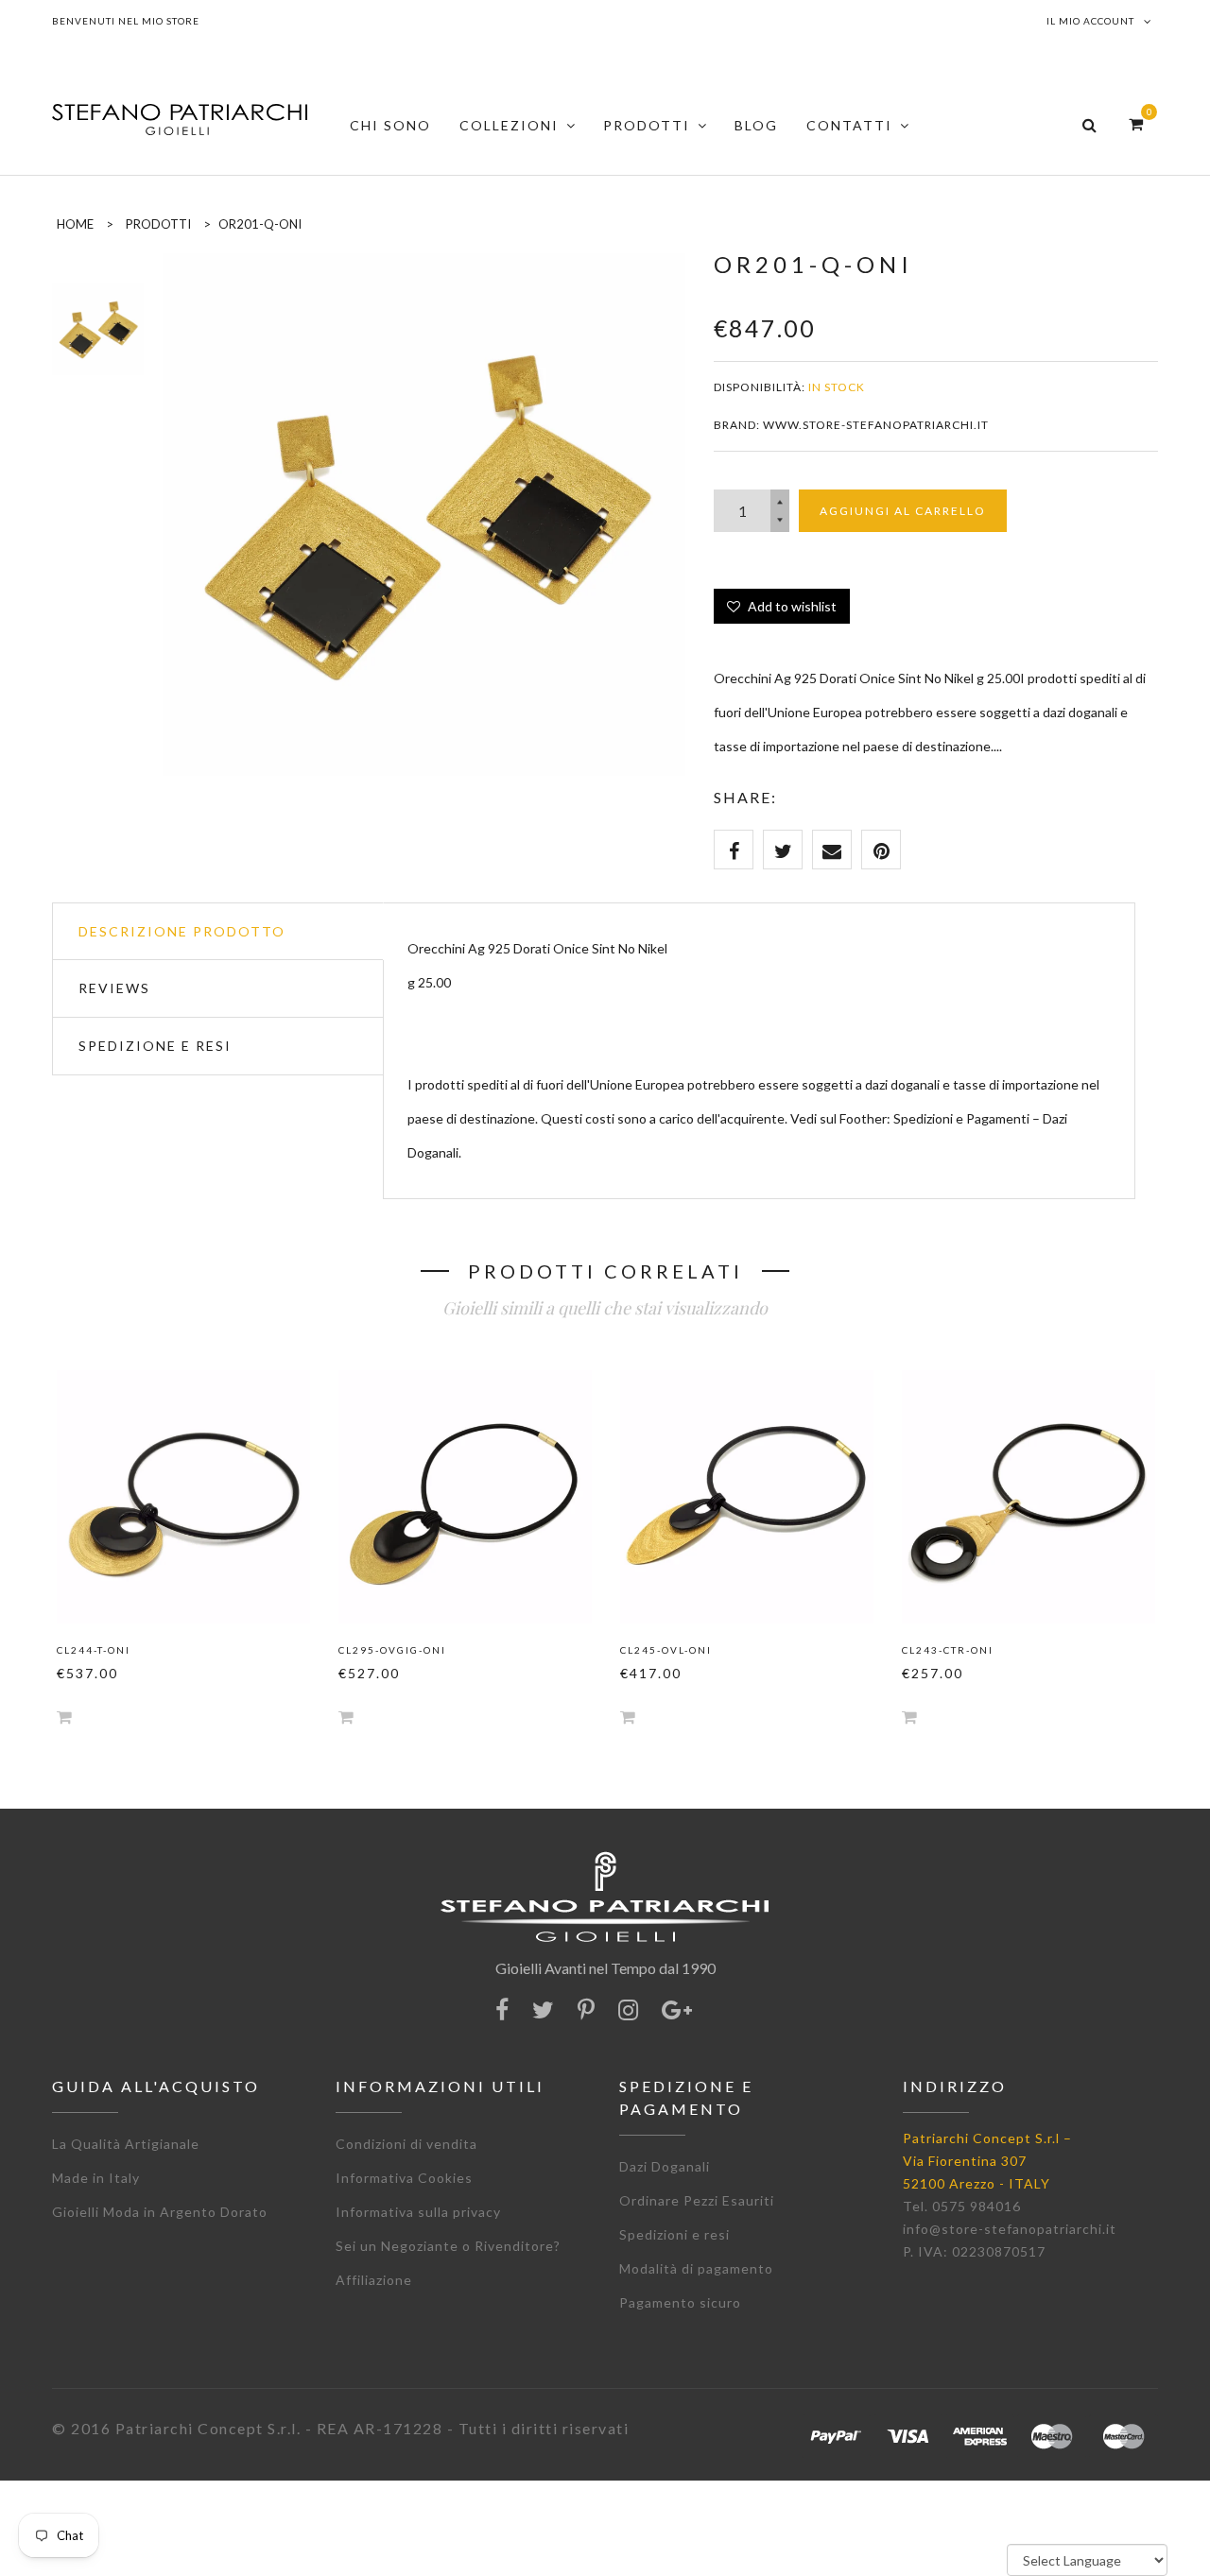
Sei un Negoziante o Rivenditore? (448, 2246)
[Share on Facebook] (734, 850)
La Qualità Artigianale (126, 2144)
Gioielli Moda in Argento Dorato (160, 2212)
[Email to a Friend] (832, 850)
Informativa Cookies (404, 2178)
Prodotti (158, 224)
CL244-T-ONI (94, 1650)
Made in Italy (96, 2178)
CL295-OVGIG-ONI (392, 1650)
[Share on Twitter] (783, 850)
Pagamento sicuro (680, 2302)
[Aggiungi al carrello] (64, 1717)
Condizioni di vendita (406, 2144)
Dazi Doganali (665, 2166)
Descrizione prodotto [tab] (182, 931)
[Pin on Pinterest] (881, 850)
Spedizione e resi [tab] (155, 1046)
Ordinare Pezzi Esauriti (697, 2200)
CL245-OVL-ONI (666, 1650)
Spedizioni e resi (674, 2234)
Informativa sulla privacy (418, 2212)
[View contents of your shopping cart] (1136, 123)
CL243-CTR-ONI (948, 1650)
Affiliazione (374, 2280)
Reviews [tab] (114, 988)
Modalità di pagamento (696, 2268)
